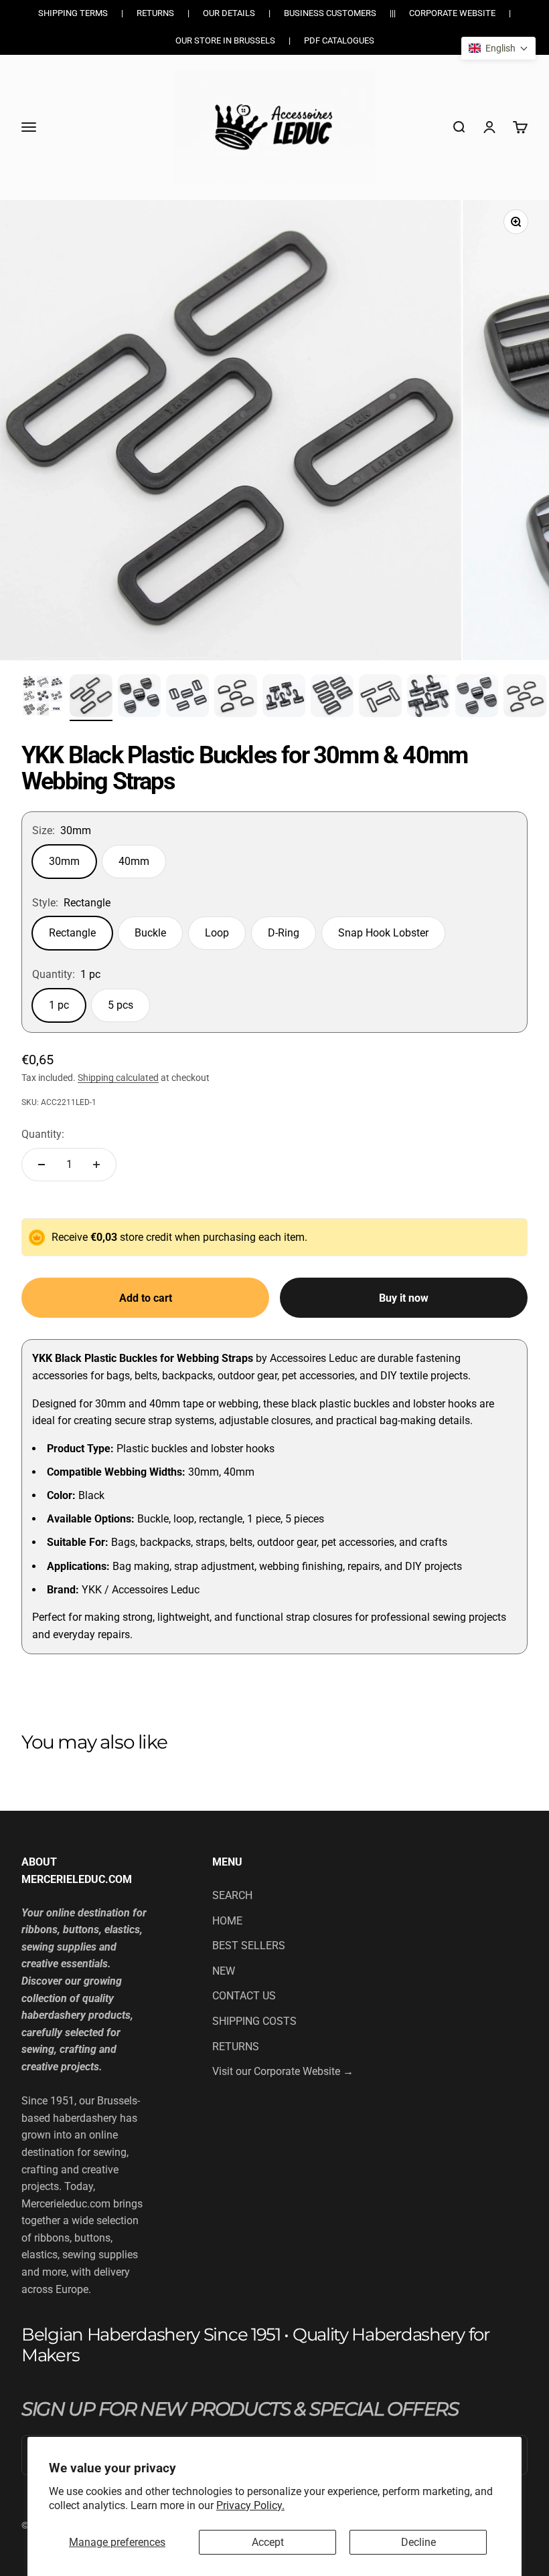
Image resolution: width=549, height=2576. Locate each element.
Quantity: (43, 1134)
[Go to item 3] (139, 698)
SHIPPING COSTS (254, 2021)
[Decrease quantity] (42, 1165)
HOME (227, 1921)
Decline (418, 2542)
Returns (155, 13)
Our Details (229, 13)
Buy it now (404, 1298)
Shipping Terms (73, 13)
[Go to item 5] (236, 698)
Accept (268, 2542)
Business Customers (330, 13)
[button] (498, 48)
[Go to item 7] (332, 698)
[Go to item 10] (477, 698)
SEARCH (232, 1895)
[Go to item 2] (91, 698)
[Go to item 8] (380, 698)
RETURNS (236, 2047)
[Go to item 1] (43, 698)
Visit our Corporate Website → (283, 2071)
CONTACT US (244, 1996)
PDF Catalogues (339, 40)
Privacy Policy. (250, 2505)
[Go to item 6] (284, 698)
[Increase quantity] (96, 1165)
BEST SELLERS (249, 1946)
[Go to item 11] (525, 698)
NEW (224, 1971)
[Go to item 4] (187, 698)
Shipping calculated (118, 1078)
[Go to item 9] (428, 698)
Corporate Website (452, 13)
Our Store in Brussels (225, 40)
